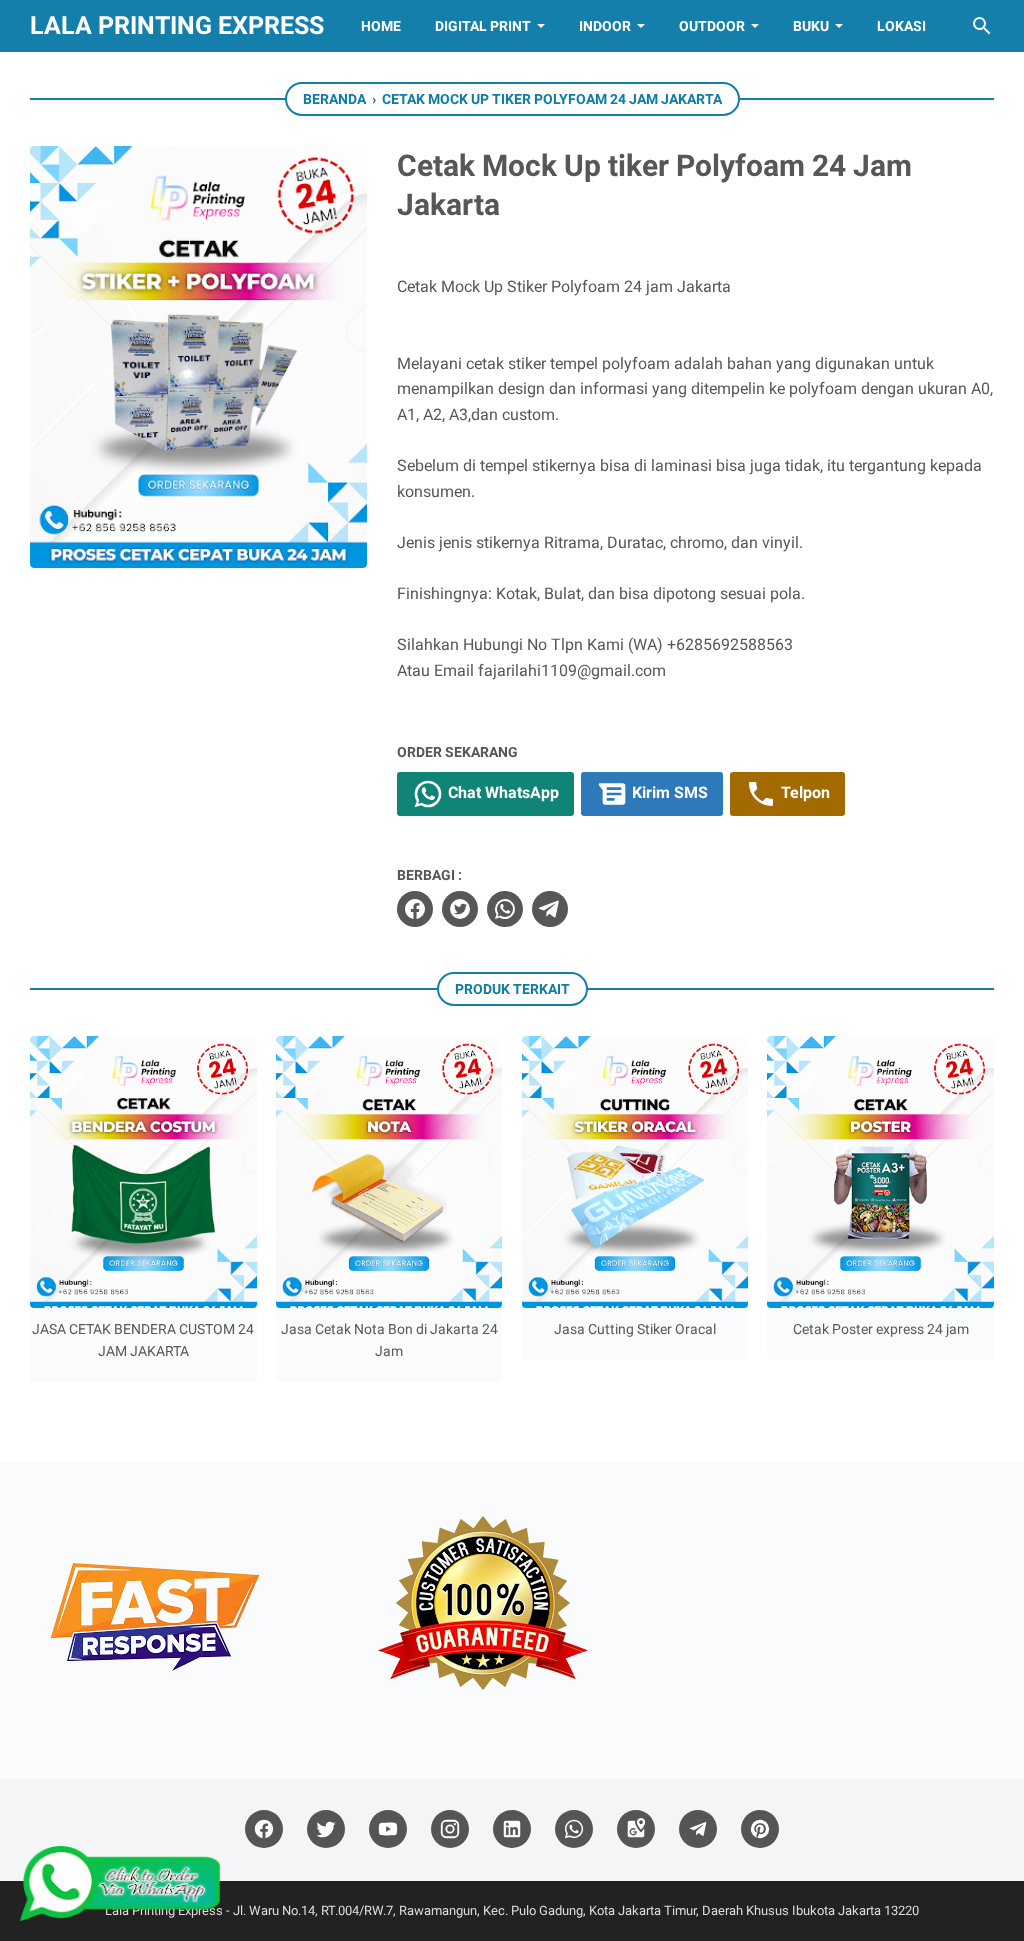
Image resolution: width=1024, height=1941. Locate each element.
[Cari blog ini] (982, 26)
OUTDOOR (712, 26)
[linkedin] (512, 1829)
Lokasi (901, 26)
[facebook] (415, 909)
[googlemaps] (636, 1829)
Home (381, 26)
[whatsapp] (505, 909)
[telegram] (550, 909)
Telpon (803, 792)
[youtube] (388, 1829)
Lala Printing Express (177, 25)
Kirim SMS (668, 792)
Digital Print (483, 26)
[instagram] (450, 1829)
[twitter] (460, 909)
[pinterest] (760, 1829)
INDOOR (605, 26)
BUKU (811, 26)
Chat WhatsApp (501, 792)
